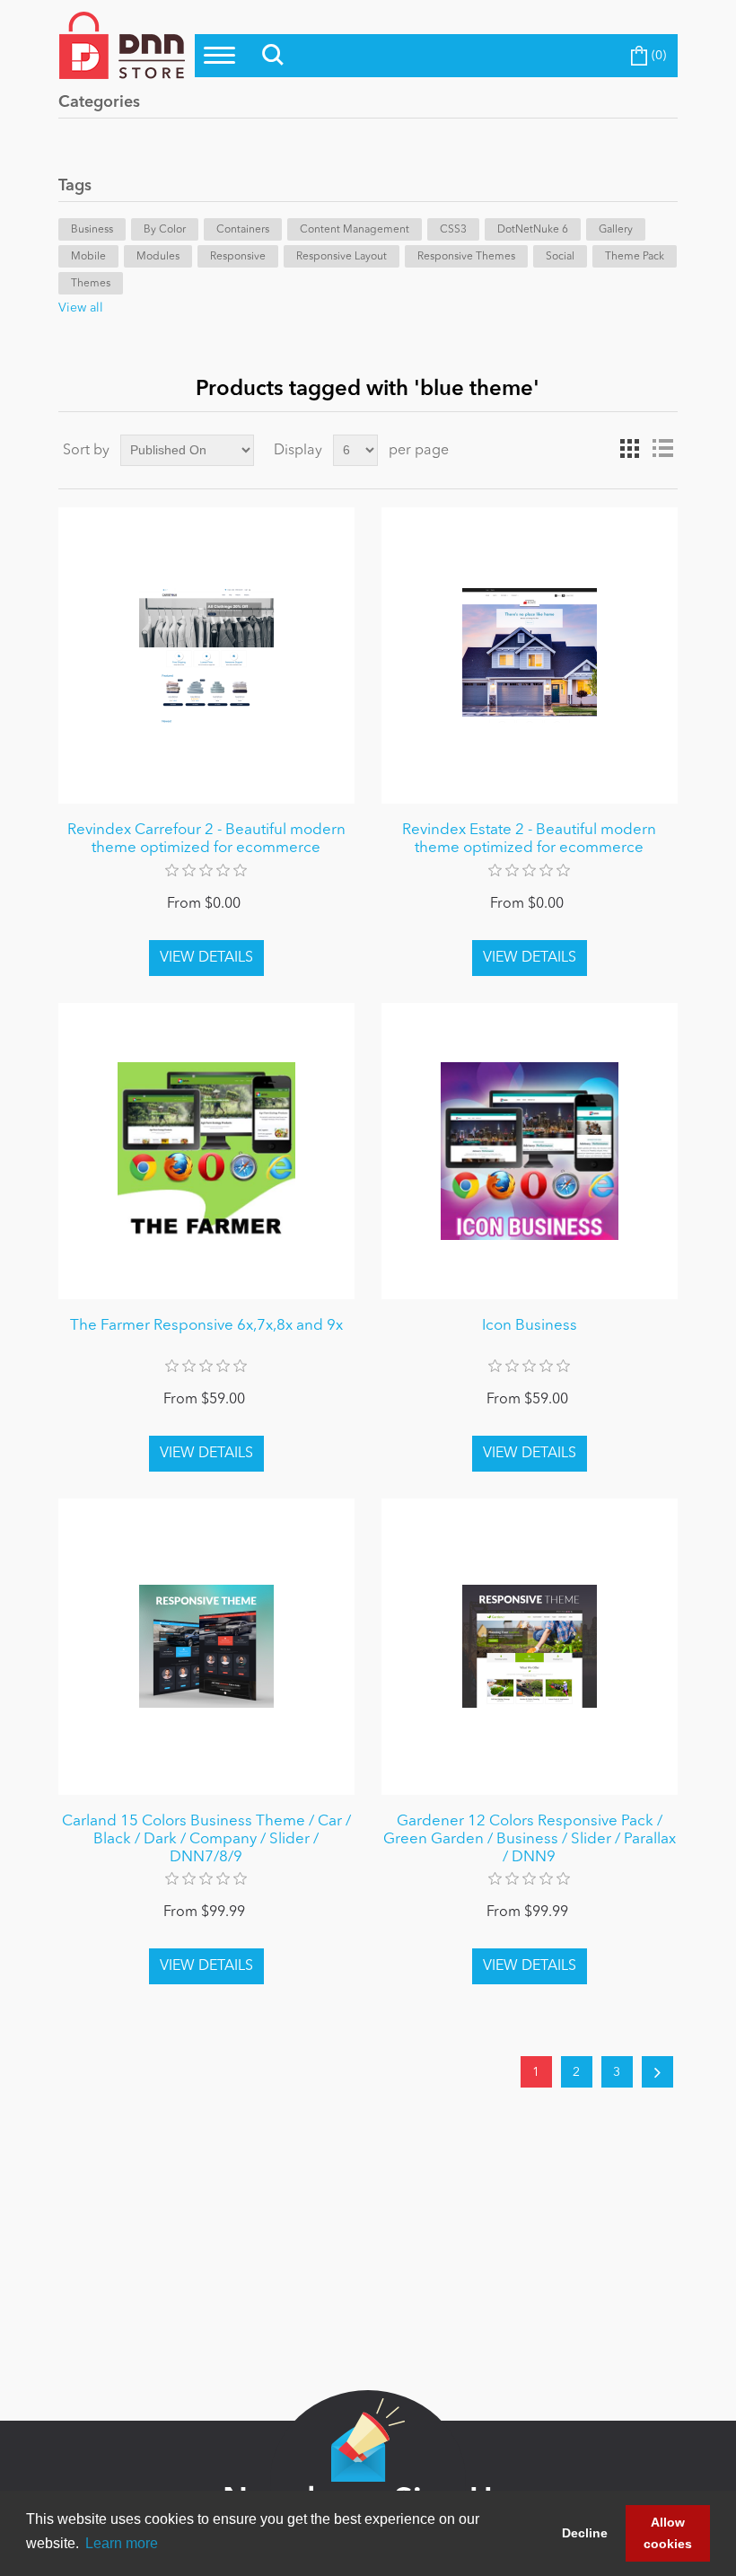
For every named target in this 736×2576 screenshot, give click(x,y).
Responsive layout (342, 257)
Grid (630, 449)
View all (81, 308)
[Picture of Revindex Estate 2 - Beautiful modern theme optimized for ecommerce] (530, 655)
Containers (243, 230)
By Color (165, 230)
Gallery (616, 230)
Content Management (355, 230)
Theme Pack (635, 257)
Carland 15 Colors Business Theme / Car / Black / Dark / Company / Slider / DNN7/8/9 (206, 1840)
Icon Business (530, 1326)
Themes (91, 284)
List (662, 449)
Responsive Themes (466, 257)
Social (560, 257)
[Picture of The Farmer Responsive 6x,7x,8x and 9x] (206, 1151)
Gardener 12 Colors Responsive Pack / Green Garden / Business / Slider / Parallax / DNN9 (530, 1840)
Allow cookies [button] (668, 2533)
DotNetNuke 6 (533, 230)
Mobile (88, 257)
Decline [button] (585, 2533)
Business (92, 230)
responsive (238, 257)
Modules (158, 257)
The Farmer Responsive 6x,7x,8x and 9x (206, 1326)
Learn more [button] (122, 2543)
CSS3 (453, 230)
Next (657, 2072)
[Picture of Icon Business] (530, 1151)
